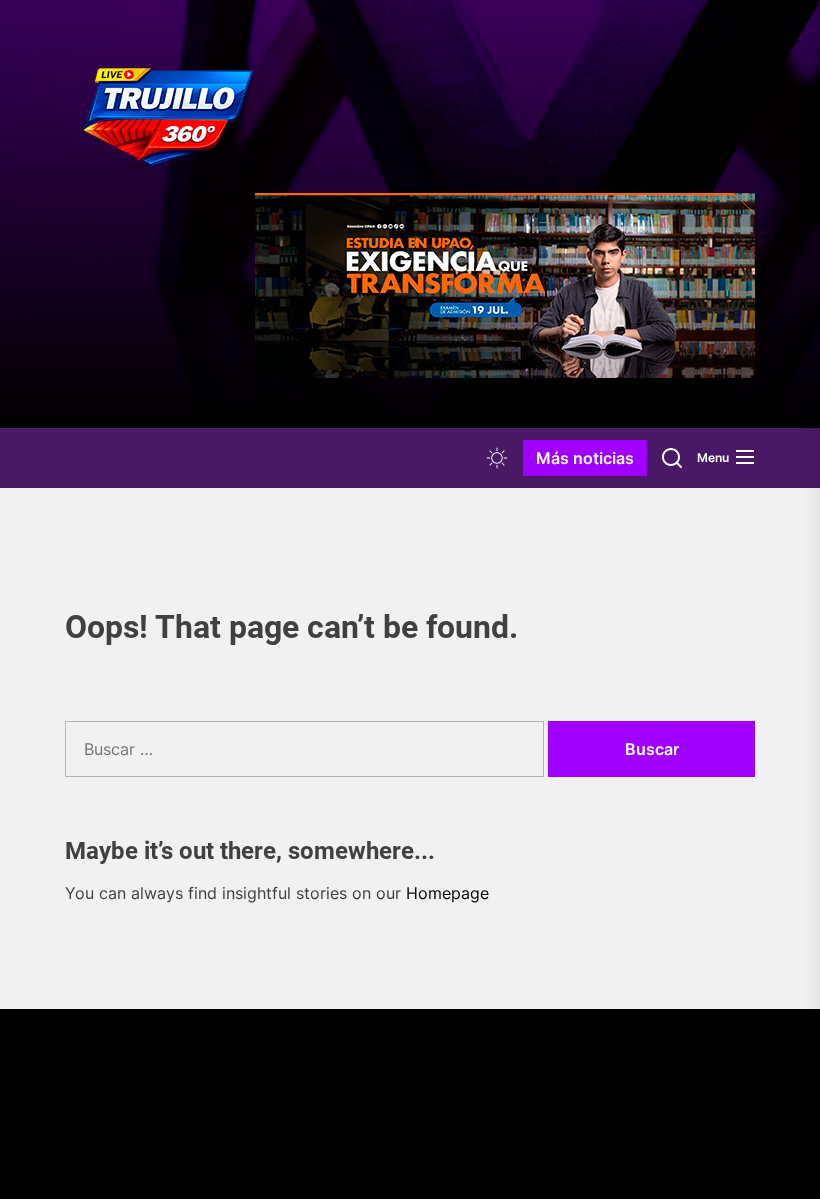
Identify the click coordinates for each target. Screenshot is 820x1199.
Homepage (447, 893)
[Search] (672, 458)
